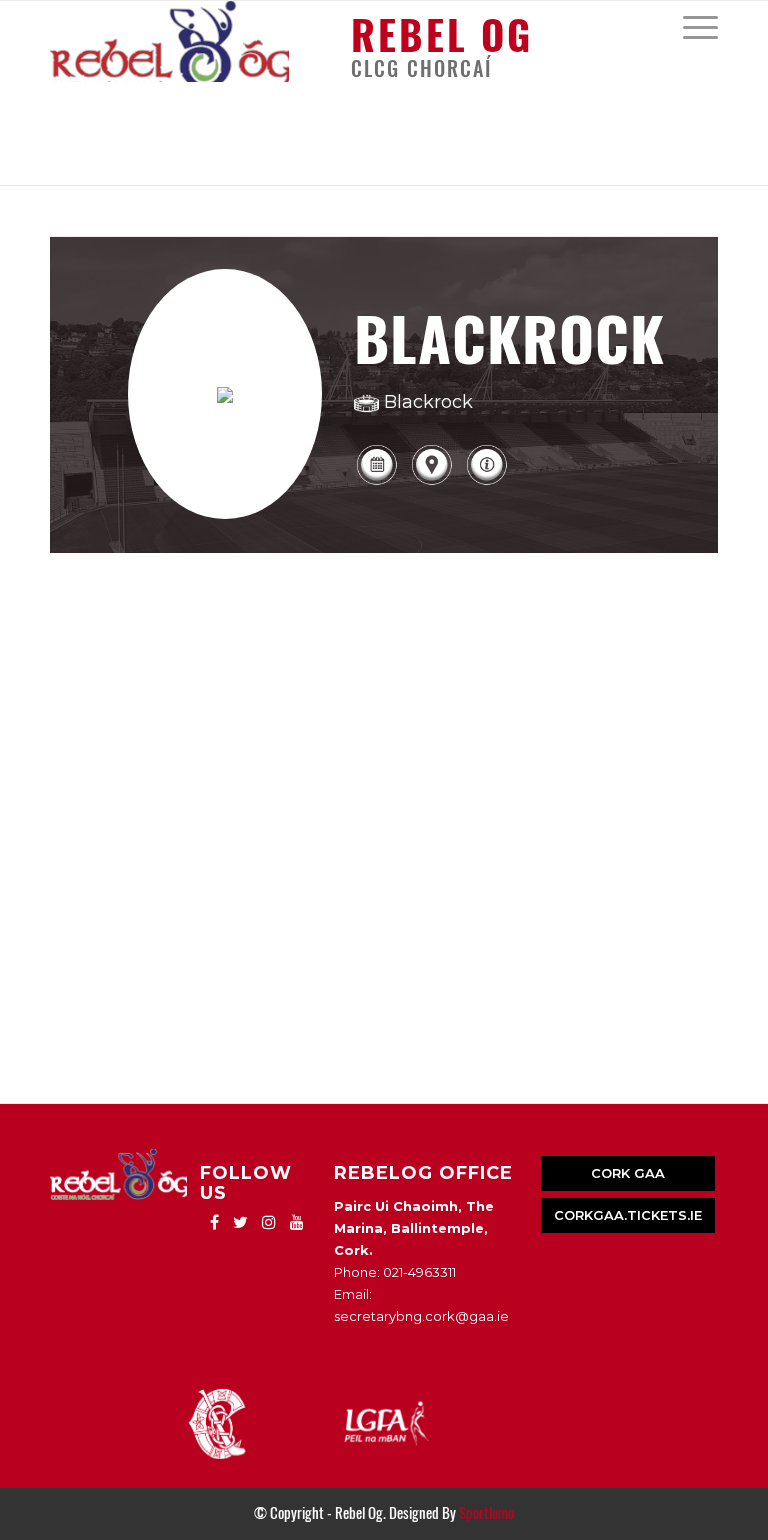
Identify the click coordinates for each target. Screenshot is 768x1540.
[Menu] (690, 26)
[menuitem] (690, 26)
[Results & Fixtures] (376, 482)
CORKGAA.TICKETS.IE (628, 1215)
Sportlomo (486, 1513)
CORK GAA (628, 1173)
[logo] (169, 41)
